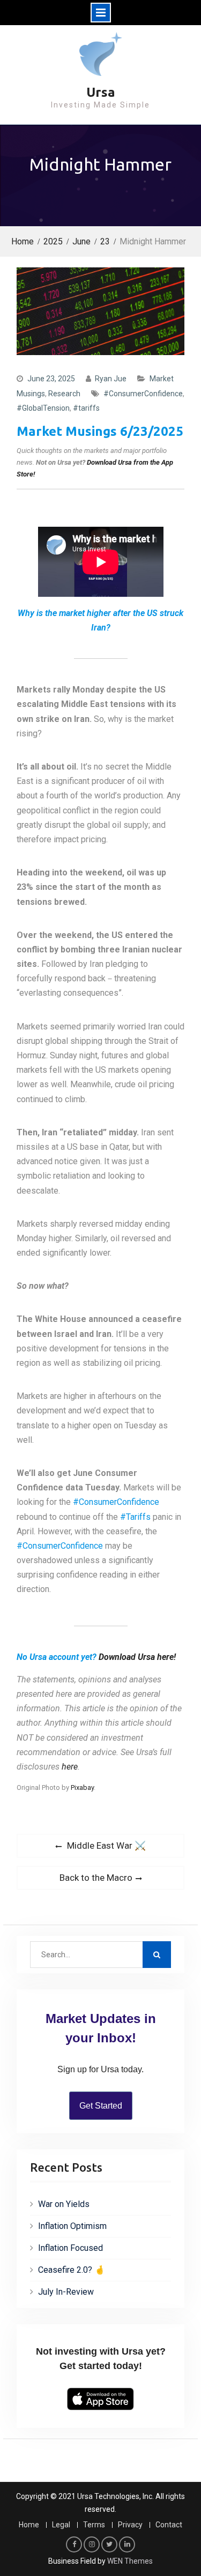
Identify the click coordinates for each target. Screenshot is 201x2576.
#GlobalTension (43, 408)
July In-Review (66, 2292)
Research (64, 394)
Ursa (101, 92)
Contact (169, 2525)
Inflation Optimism (72, 2226)
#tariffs (86, 408)
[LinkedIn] (127, 2544)
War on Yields (64, 2204)
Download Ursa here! (137, 1657)
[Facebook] (74, 2544)
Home (29, 2525)
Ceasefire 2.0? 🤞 (72, 2270)
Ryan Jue (111, 379)
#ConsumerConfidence (143, 394)
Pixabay (82, 1787)
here (70, 1767)
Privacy (130, 2525)
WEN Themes (130, 2561)
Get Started (101, 2106)
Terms (94, 2525)
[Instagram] (92, 2544)
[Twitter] (109, 2544)
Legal (61, 2525)
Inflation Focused (70, 2248)
